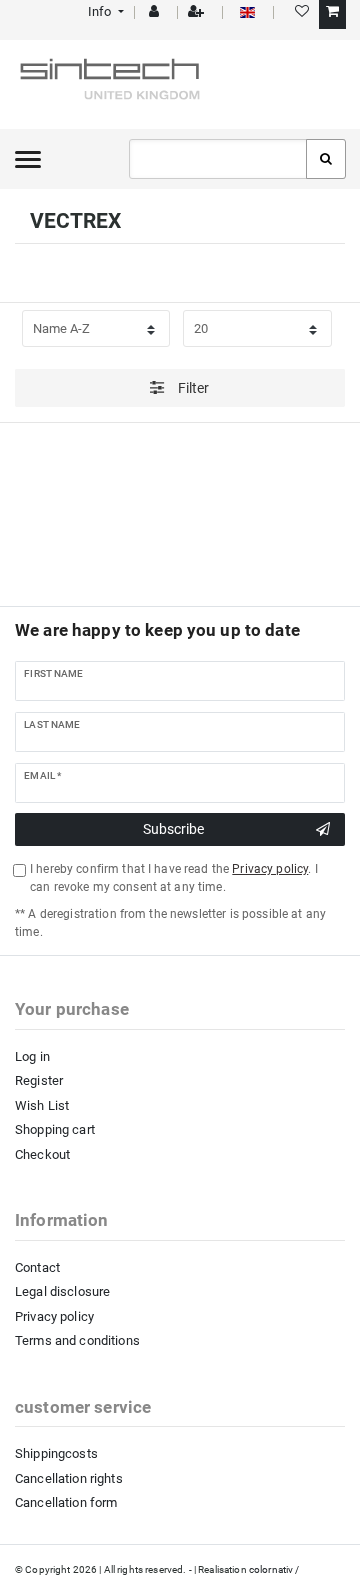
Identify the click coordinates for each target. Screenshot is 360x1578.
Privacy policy (54, 1316)
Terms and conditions (77, 1340)
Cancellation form (66, 1502)
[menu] (28, 159)
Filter (192, 388)
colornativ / (274, 1569)
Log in (32, 1056)
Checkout (42, 1154)
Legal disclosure (62, 1291)
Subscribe (173, 829)
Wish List (42, 1105)
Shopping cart (55, 1129)
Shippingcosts (56, 1453)
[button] (104, 11)
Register (39, 1080)
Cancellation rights (69, 1478)
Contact (37, 1267)
